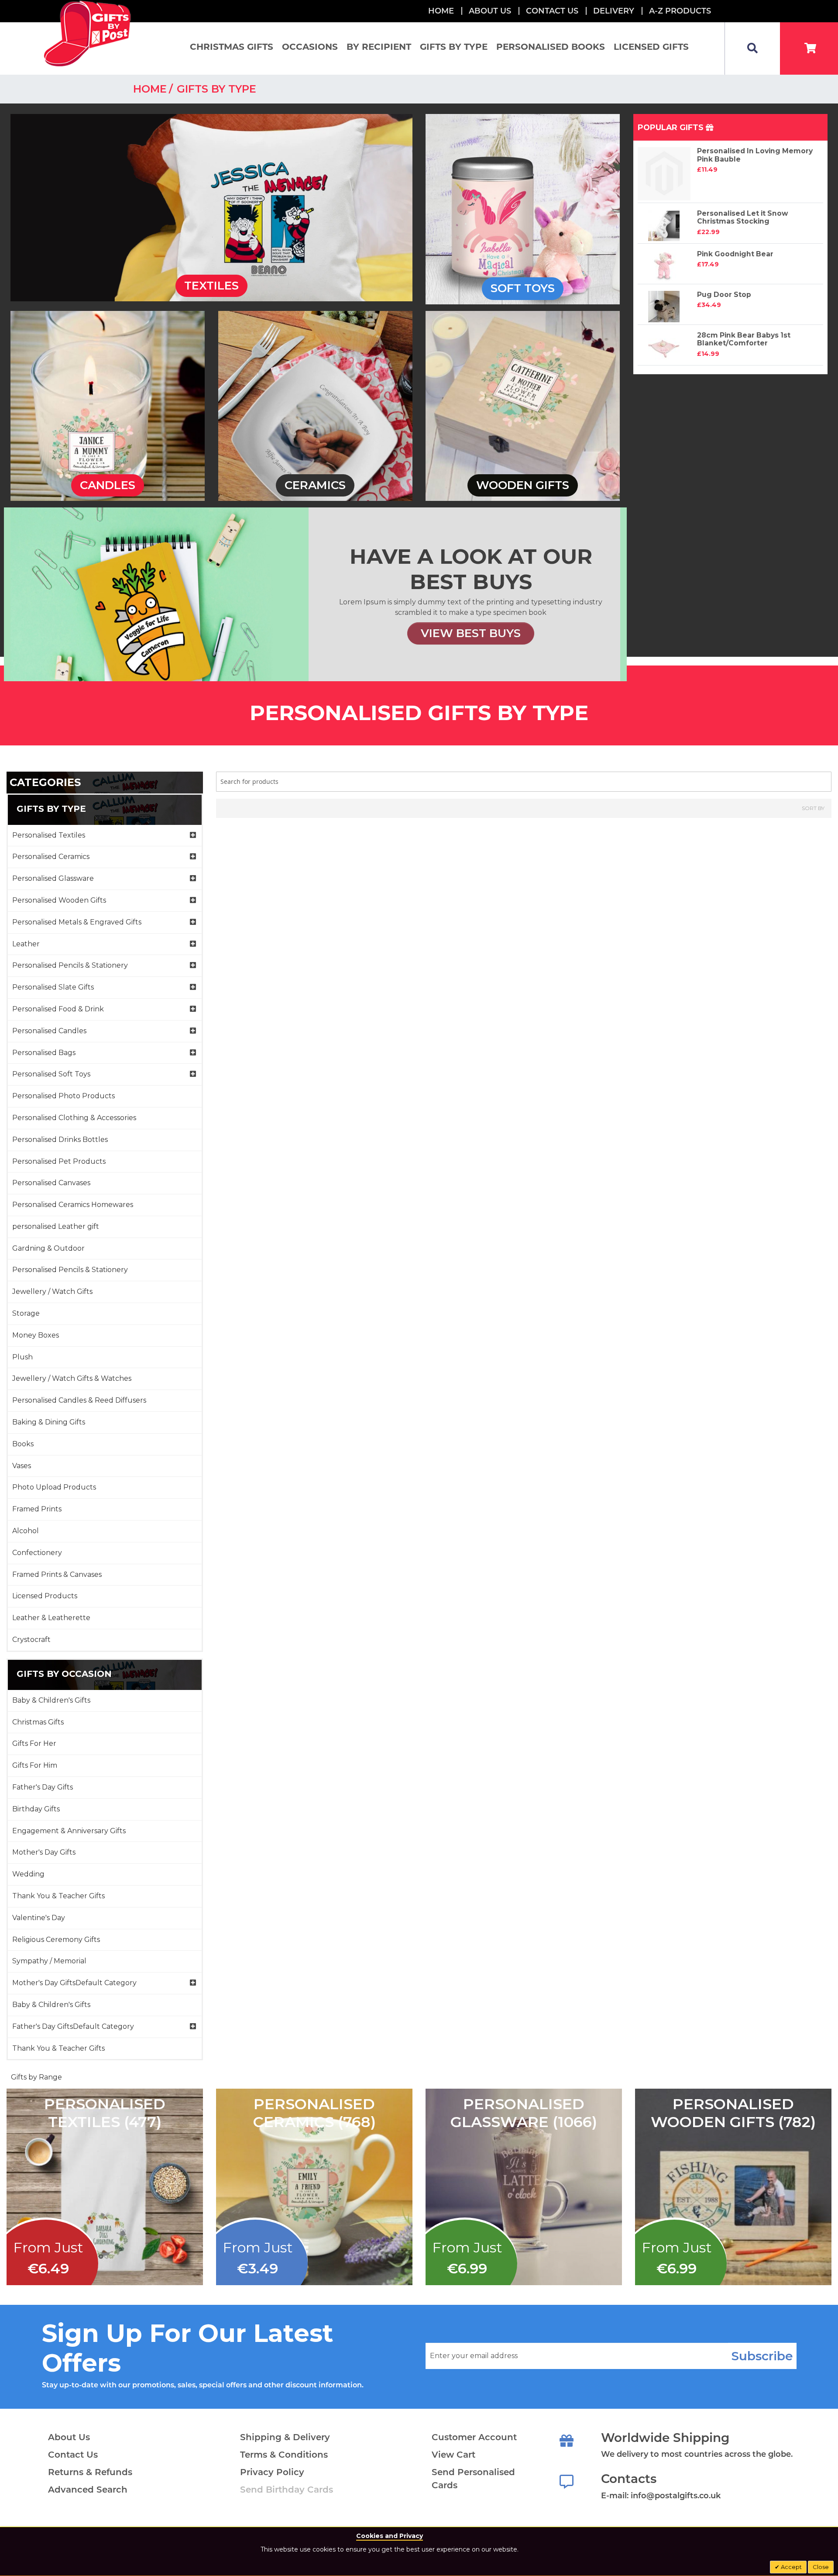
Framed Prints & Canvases (57, 1574)
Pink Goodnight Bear (735, 254)
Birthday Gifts (36, 1809)
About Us (69, 2437)
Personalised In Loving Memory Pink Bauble (755, 155)
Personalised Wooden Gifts (59, 900)
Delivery (614, 11)
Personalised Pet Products (59, 1161)
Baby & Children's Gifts (51, 1700)
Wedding (28, 1874)
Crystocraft (31, 1640)
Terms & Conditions (284, 2455)
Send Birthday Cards (287, 2490)
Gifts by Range (36, 2077)
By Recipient (379, 47)
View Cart (453, 2455)
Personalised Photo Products (64, 1096)
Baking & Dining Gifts (49, 1422)
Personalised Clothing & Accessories (74, 1118)
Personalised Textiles (49, 835)
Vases (22, 1466)
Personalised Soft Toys (51, 1074)
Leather (26, 944)
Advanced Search (88, 2490)
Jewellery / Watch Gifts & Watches (72, 1378)
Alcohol (26, 1531)
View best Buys (471, 633)
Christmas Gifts (232, 47)
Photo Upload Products (54, 1487)
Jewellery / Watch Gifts (52, 1291)
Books (23, 1444)
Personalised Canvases (51, 1183)
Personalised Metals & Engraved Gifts (77, 922)
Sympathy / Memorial (49, 1961)
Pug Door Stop (724, 295)
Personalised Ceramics (51, 857)
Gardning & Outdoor (48, 1248)
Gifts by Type (454, 47)
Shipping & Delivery (285, 2437)
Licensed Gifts (651, 47)
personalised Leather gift (56, 1226)
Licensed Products (45, 1596)
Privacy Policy (272, 2472)
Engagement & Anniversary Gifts (69, 1831)
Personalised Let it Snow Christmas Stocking (743, 217)
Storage (26, 1313)
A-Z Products (680, 11)
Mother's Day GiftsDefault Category (74, 1983)
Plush (22, 1357)
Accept (791, 2567)
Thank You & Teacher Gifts (58, 1896)
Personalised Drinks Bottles (60, 1140)
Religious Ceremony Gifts (56, 1940)
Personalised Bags (44, 1053)
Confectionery (37, 1553)
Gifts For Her (34, 1743)
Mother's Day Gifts (44, 1852)
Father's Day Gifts (43, 1787)
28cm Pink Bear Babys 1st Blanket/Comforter (744, 339)
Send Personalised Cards (473, 2479)
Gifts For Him (35, 1765)
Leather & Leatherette (51, 1618)
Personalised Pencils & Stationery (70, 965)
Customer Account (474, 2437)
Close (821, 2567)
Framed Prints (37, 1509)
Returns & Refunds (90, 2472)
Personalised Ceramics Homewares (73, 1205)
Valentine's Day (39, 1918)
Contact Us (552, 11)
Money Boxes (36, 1335)
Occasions (310, 47)
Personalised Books (551, 47)
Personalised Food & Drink (58, 1009)
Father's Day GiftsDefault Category (73, 2026)
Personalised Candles (49, 1031)
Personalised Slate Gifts (53, 987)
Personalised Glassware (53, 878)
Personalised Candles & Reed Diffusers (79, 1400)
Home (441, 11)
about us (490, 11)
